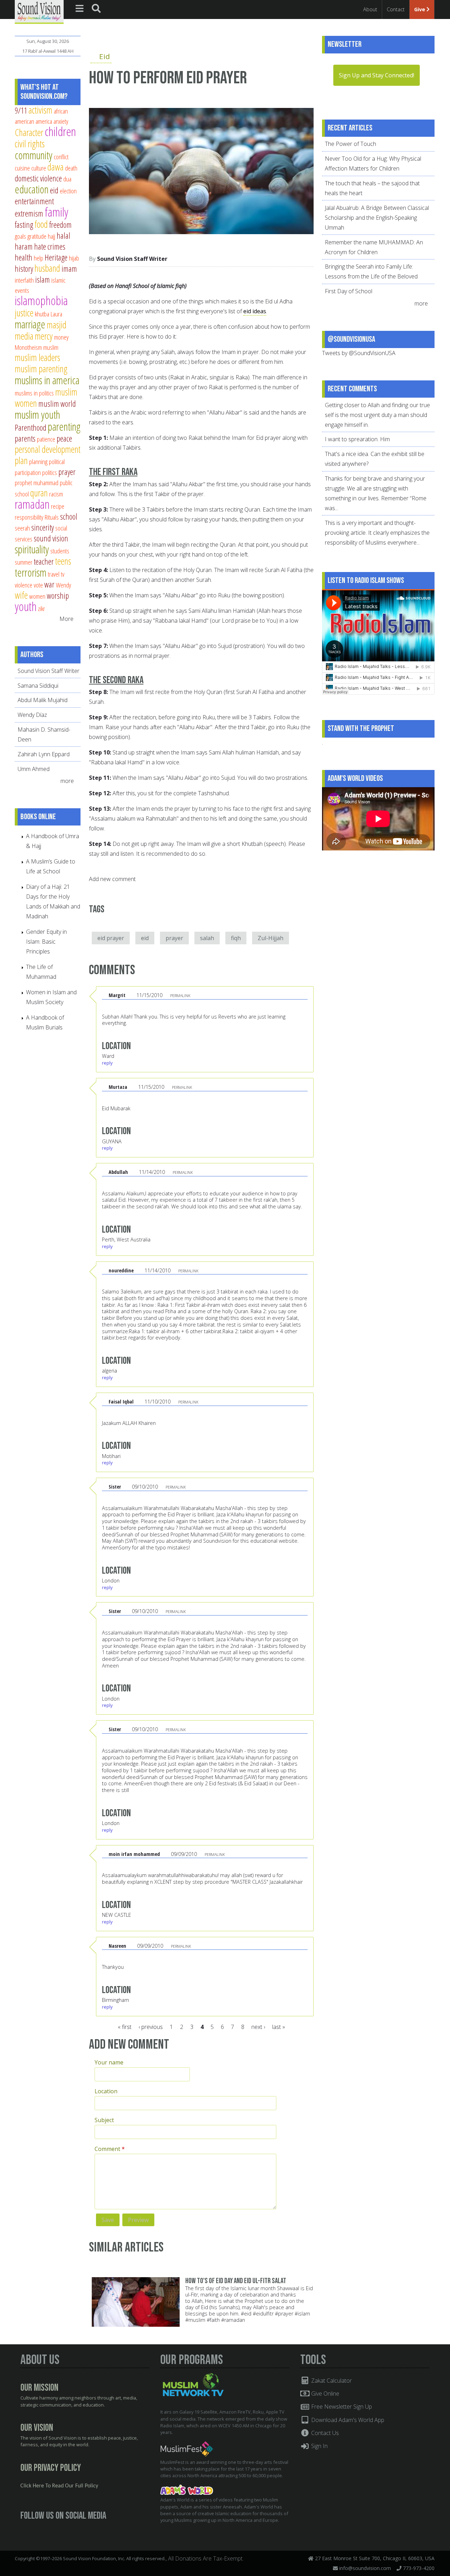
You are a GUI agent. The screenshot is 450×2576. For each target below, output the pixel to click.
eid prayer (111, 938)
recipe (58, 506)
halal (63, 236)
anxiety (61, 121)
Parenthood (31, 428)
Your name (109, 2062)
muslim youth (37, 415)
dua (67, 179)
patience (46, 439)
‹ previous (151, 2027)
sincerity (43, 527)
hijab (74, 258)
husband (47, 268)
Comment (110, 2149)
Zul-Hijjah (271, 938)
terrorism (31, 572)
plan (21, 460)
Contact (396, 9)
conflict (61, 157)
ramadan (32, 504)
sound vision (51, 538)
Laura (56, 314)
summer (24, 562)
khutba (42, 314)
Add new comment (112, 879)
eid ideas (255, 311)
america (44, 121)
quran (39, 493)
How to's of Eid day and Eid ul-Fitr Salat (236, 2281)
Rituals (52, 517)
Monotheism (28, 347)
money (61, 337)
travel (54, 574)
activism (40, 110)
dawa (56, 167)
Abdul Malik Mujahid (43, 700)
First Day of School (349, 291)
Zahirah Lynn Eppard (44, 754)
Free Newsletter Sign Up (341, 2407)
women (37, 596)
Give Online (324, 2394)
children (60, 131)
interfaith (24, 280)
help (38, 258)
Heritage (56, 257)
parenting (64, 426)
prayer (174, 938)
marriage (30, 324)
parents (25, 438)
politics (50, 472)
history (24, 269)
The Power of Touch (351, 144)
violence (24, 585)
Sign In (319, 2446)
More (66, 619)
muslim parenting (41, 369)
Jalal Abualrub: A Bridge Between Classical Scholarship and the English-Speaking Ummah (377, 218)
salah (207, 938)
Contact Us (324, 2433)
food (41, 224)
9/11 (21, 110)
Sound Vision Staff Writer (132, 259)
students (60, 551)
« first (125, 2027)
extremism (29, 213)
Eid (105, 56)
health (24, 257)
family (56, 212)
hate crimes (50, 246)
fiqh (236, 938)
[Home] (39, 11)
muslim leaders (37, 357)
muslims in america (47, 380)
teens (63, 561)
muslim (51, 347)
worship (58, 596)
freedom (60, 225)
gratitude (37, 236)
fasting (24, 225)
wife (21, 595)
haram (24, 246)
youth (26, 606)
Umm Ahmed (34, 769)
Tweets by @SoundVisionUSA (359, 353)
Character (29, 132)
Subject (104, 2120)
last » (279, 2027)
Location (106, 2091)
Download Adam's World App (347, 2420)
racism (56, 494)
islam (43, 280)
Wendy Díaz (32, 715)
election (68, 191)
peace (64, 438)
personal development (48, 449)
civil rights (30, 144)
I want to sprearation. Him (357, 439)
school (69, 516)
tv (63, 574)
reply (107, 1063)
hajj (52, 236)
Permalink (180, 995)
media (24, 336)
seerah (22, 528)
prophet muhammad (37, 483)
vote (38, 585)
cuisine (22, 168)
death (71, 168)
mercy (44, 336)
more (68, 781)
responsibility (29, 517)
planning (38, 461)
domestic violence (38, 178)
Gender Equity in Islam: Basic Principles (46, 942)
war (49, 584)
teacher (44, 561)
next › (258, 2027)
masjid (57, 325)
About (370, 9)
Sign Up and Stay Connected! (377, 75)
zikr (41, 608)
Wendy (63, 585)
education (32, 189)
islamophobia (41, 300)
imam (69, 269)
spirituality (32, 549)
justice (24, 313)
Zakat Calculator (331, 2381)
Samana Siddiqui (38, 686)
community (34, 155)
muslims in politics (34, 393)
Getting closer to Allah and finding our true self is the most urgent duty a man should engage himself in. (377, 415)
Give (420, 9)
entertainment (34, 201)
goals (20, 236)
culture (39, 168)
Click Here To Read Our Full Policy (59, 2486)
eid (145, 938)
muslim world (57, 404)
